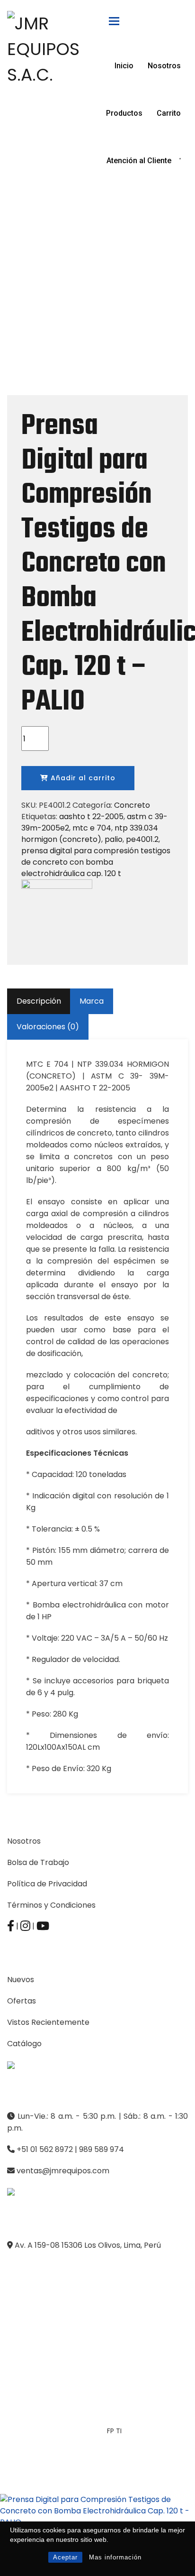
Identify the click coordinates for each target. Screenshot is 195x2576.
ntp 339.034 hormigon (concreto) (90, 834)
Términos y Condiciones (51, 1905)
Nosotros (164, 66)
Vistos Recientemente (48, 2022)
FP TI (114, 2431)
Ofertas (22, 2001)
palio (114, 839)
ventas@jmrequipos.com (63, 2171)
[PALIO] (57, 915)
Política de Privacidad (47, 1884)
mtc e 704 (92, 828)
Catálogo (24, 2044)
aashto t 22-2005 (91, 817)
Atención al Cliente (139, 161)
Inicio (124, 66)
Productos (124, 113)
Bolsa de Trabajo (38, 1862)
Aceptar (65, 2557)
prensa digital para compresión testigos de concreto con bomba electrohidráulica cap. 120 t (96, 862)
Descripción (39, 1001)
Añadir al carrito (82, 778)
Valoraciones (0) (48, 1027)
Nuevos (21, 1980)
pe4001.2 (142, 839)
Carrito (169, 113)
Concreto (132, 805)
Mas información (115, 2557)
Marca (92, 1001)
